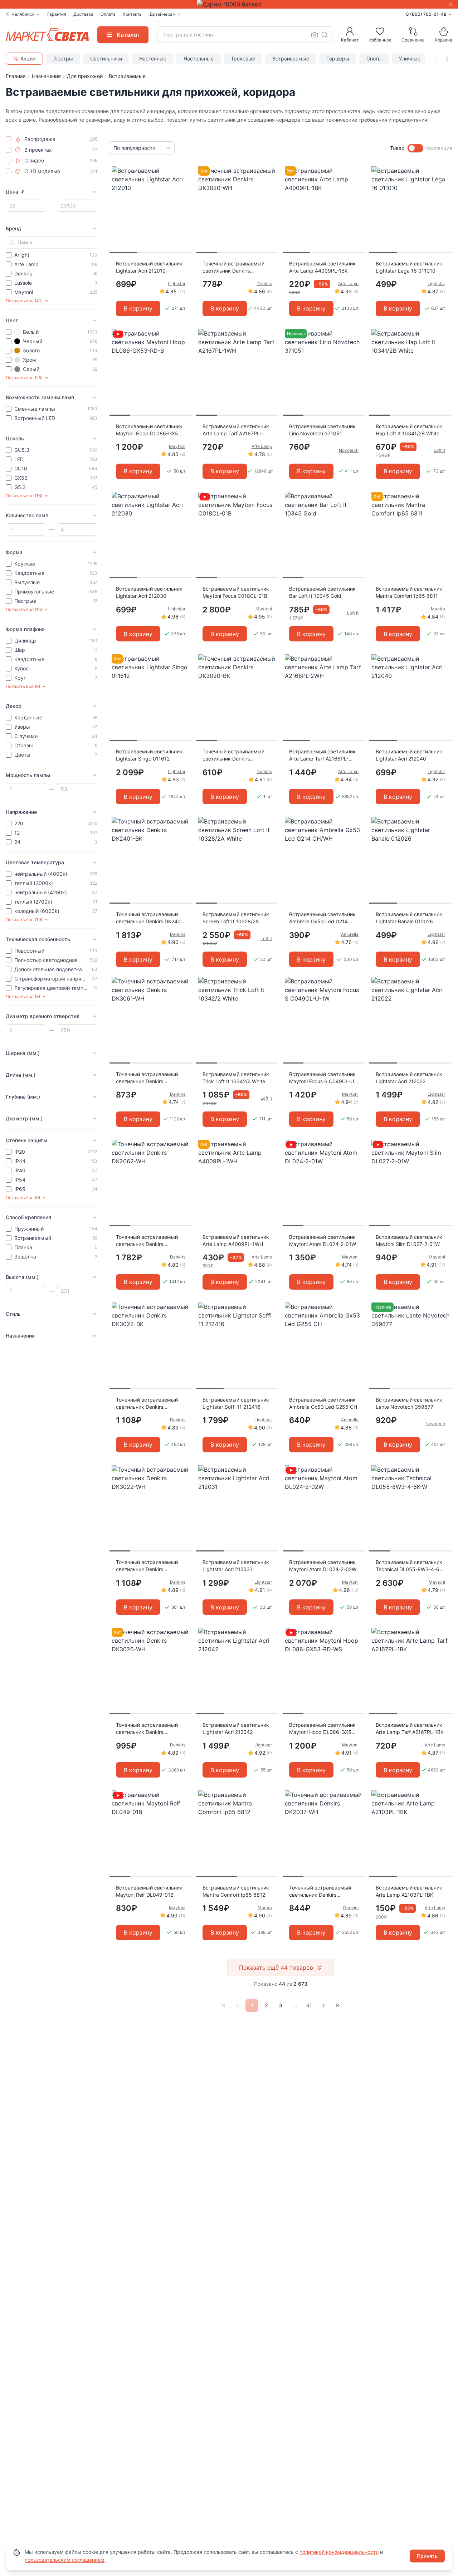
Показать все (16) (24, 496)
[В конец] (338, 2005)
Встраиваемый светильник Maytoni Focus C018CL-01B (236, 592)
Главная (16, 76)
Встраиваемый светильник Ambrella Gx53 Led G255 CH (323, 1403)
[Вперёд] (323, 2005)
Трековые (243, 58)
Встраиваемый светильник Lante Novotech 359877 (409, 1403)
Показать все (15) (24, 609)
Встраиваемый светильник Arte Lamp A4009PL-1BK (322, 267)
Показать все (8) (23, 686)
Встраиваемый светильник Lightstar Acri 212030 (149, 592)
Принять (427, 2556)
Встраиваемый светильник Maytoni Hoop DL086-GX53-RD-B (150, 430)
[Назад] (238, 2005)
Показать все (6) (23, 1197)
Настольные (199, 58)
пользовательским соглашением (65, 2560)
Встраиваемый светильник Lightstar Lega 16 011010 (409, 267)
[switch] (415, 148)
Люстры (63, 58)
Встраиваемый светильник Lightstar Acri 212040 (409, 755)
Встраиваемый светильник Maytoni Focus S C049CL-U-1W (323, 1078)
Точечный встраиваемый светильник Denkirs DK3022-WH (147, 1566)
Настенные (153, 58)
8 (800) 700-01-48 (426, 14)
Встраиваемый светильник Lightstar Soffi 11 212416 (236, 1403)
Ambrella (350, 934)
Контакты (133, 14)
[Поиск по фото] (315, 35)
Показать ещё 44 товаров (276, 1968)
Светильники (106, 58)
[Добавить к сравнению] (184, 186)
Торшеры (338, 58)
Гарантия (57, 14)
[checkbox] (9, 139)
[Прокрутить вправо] (447, 59)
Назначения (46, 76)
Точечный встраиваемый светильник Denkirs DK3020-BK (233, 755)
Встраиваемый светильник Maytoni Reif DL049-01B (149, 1891)
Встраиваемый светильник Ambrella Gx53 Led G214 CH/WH (322, 918)
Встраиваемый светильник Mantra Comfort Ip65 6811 (409, 592)
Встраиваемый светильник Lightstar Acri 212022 (409, 1078)
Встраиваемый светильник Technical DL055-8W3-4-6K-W (410, 1566)
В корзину (138, 308)
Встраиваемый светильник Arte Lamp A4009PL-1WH (236, 1240)
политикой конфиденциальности (339, 2552)
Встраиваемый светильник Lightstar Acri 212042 (236, 1728)
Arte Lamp (348, 283)
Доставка (83, 14)
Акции (28, 58)
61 (309, 2005)
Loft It (439, 450)
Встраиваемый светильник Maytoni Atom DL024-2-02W (323, 1566)
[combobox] (245, 35)
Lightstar (177, 283)
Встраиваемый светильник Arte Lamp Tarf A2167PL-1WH (236, 430)
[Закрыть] (451, 4)
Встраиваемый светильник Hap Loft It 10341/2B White (409, 430)
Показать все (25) (24, 378)
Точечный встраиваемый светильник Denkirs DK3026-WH (147, 1729)
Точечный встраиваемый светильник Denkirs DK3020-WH (233, 267)
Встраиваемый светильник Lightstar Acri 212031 (236, 1566)
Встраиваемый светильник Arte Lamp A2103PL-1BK (409, 1891)
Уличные (410, 58)
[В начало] (223, 2005)
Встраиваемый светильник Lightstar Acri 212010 (149, 267)
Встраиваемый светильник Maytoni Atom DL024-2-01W (323, 1240)
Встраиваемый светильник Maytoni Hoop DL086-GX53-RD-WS (323, 1729)
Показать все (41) (24, 301)
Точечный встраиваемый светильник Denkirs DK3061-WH (147, 1078)
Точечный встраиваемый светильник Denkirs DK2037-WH (320, 1891)
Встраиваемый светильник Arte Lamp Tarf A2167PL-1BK (410, 1728)
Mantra (438, 609)
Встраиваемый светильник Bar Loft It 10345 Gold (322, 592)
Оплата (108, 14)
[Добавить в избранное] (184, 172)
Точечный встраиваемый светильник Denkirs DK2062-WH (147, 1241)
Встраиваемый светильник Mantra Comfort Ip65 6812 (236, 1891)
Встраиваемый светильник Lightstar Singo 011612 (149, 755)
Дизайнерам (163, 14)
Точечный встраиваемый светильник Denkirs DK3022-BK (147, 1404)
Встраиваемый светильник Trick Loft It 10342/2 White (236, 1078)
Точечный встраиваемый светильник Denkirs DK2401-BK (151, 918)
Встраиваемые (291, 58)
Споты (374, 58)
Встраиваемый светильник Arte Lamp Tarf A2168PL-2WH (322, 755)
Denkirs (264, 283)
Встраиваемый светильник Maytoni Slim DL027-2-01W (409, 1240)
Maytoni (177, 446)
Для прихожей (85, 76)
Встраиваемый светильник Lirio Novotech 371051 (322, 430)
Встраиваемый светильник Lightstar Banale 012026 (409, 918)
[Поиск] (325, 35)
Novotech (349, 450)
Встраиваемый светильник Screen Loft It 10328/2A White (236, 918)
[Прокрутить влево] (436, 59)
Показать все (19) (24, 920)
